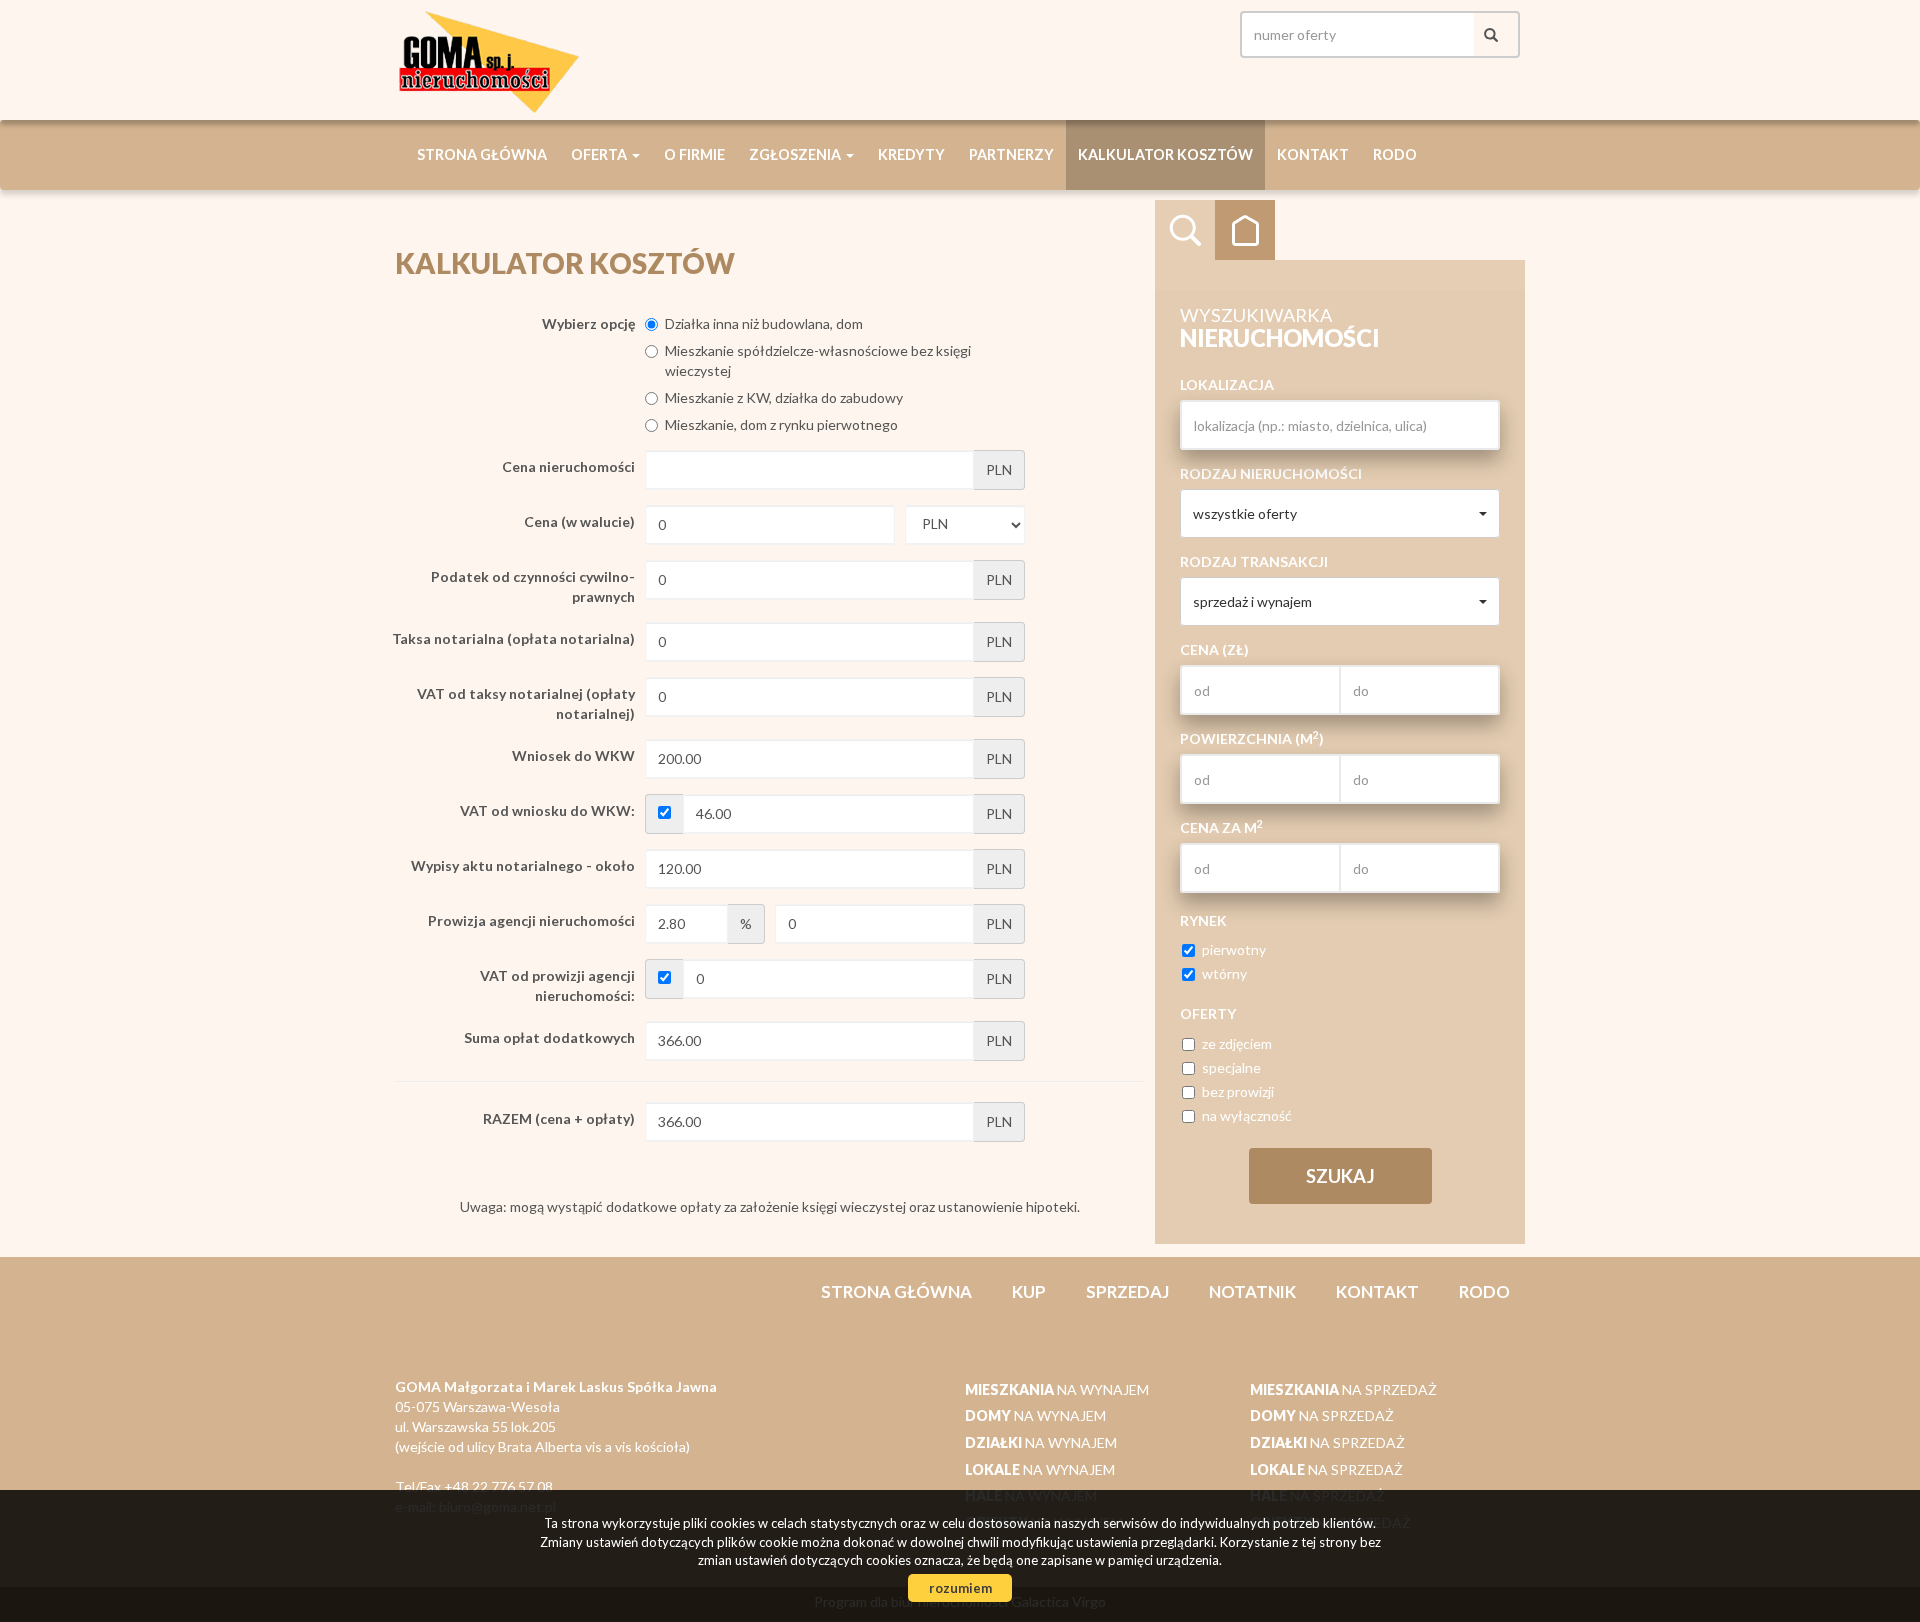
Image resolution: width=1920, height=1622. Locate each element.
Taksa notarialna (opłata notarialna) (513, 638)
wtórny (1224, 973)
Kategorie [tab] (1245, 230)
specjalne (1231, 1067)
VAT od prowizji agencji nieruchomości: (557, 985)
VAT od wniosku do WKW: (547, 810)
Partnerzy (1011, 154)
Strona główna (482, 154)
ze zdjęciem (1237, 1043)
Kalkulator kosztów (1165, 154)
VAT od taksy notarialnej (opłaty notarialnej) (526, 703)
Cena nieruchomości (568, 466)
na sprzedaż (1343, 1389)
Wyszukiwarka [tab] (1185, 230)
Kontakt (1313, 154)
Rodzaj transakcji (1254, 561)
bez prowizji (1238, 1091)
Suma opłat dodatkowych (549, 1037)
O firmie (694, 154)
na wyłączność (1247, 1115)
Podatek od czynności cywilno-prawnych (533, 586)
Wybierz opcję (588, 323)
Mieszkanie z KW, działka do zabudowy (784, 397)
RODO (1395, 154)
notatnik (1252, 1291)
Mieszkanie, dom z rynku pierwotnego (781, 424)
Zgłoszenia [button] (796, 154)
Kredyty (911, 154)
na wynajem (1057, 1389)
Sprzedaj (1127, 1291)
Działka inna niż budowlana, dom (764, 323)
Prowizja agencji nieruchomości (531, 920)
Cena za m (1221, 827)
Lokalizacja (1227, 384)
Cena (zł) (1214, 649)
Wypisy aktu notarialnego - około (523, 865)
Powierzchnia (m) (1252, 738)
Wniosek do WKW (573, 755)
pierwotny (1234, 949)
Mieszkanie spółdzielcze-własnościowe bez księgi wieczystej (818, 360)
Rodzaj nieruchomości (1271, 473)
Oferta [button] (600, 154)
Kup (1029, 1291)
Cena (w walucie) (579, 521)
